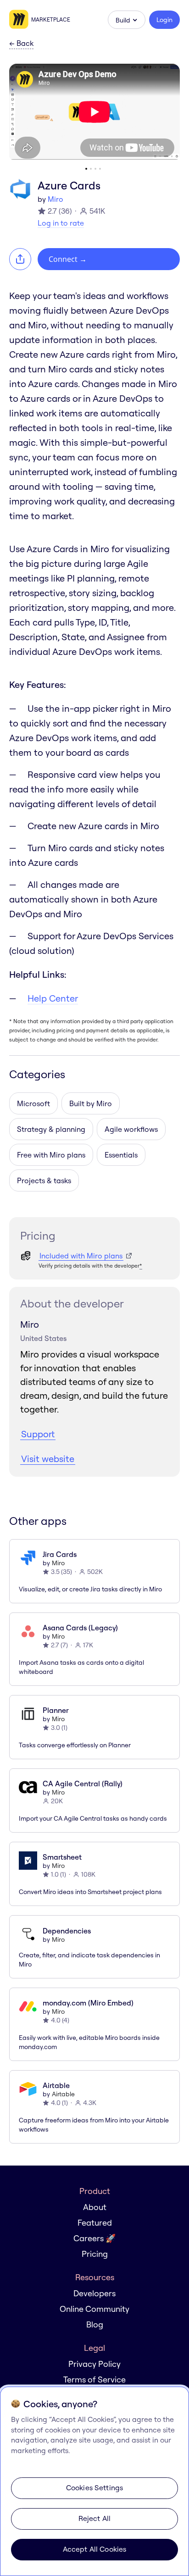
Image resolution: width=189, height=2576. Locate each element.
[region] (94, 2481)
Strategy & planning (51, 1129)
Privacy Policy (94, 2364)
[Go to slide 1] (86, 169)
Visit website (48, 1459)
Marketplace (51, 19)
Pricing (95, 2254)
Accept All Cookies (95, 2549)
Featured (95, 2223)
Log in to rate (61, 223)
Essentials (121, 1155)
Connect (68, 259)
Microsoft (33, 1103)
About (95, 2207)
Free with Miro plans (51, 1155)
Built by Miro (91, 1103)
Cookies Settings (95, 2487)
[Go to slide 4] (100, 169)
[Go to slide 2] (91, 169)
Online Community (94, 2309)
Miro (56, 199)
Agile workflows (131, 1129)
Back (21, 44)
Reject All (95, 2518)
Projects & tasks (44, 1180)
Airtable (63, 2094)
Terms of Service (94, 2379)
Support (38, 1434)
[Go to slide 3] (95, 169)
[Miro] (20, 20)
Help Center (53, 998)
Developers (94, 2293)
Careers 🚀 (94, 2238)
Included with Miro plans (81, 1256)
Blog (95, 2324)
